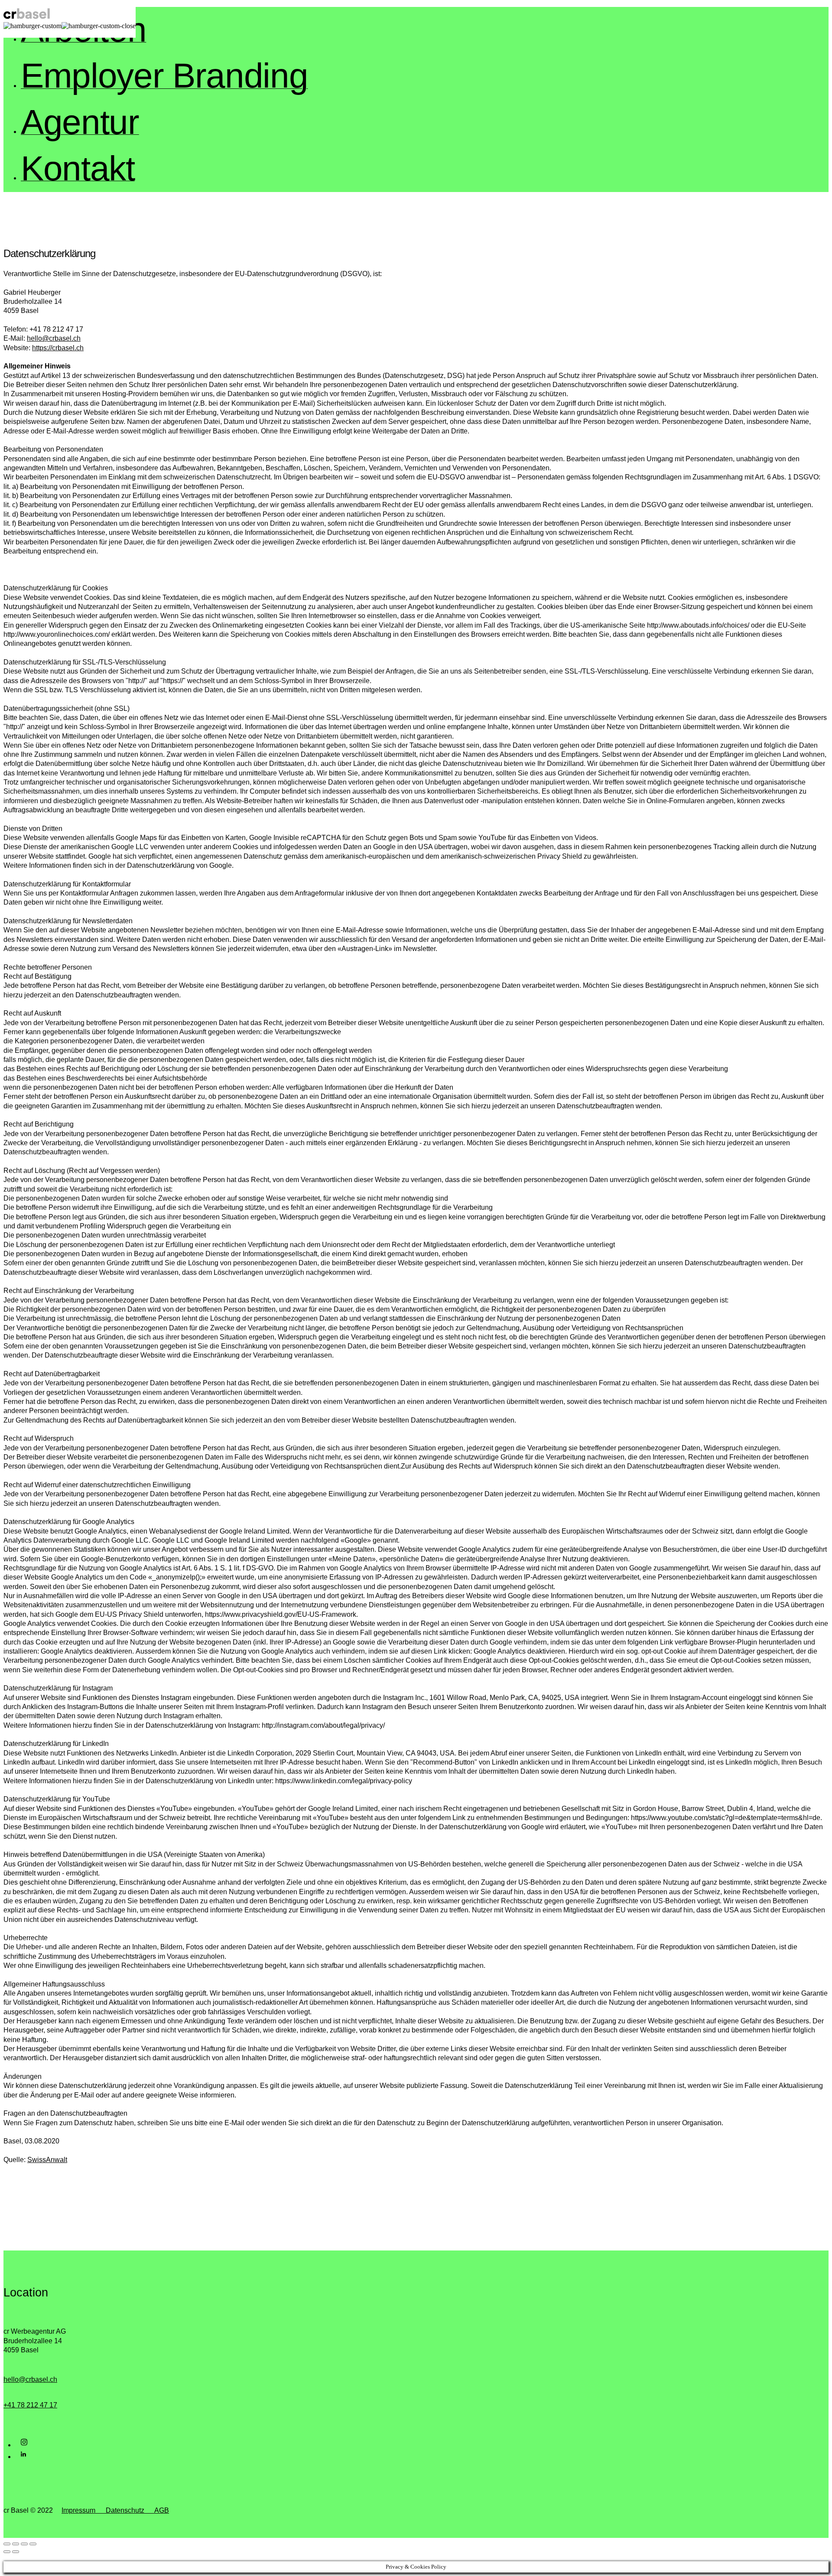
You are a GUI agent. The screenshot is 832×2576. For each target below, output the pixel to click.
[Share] (16, 2544)
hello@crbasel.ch (54, 338)
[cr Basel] (27, 18)
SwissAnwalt (47, 2160)
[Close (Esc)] (7, 2544)
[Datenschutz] (149, 2510)
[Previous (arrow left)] (7, 2552)
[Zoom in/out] (33, 2544)
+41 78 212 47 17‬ (30, 2405)
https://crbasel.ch (58, 348)
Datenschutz (125, 2510)
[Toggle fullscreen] (24, 2544)
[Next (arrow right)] (16, 2552)
